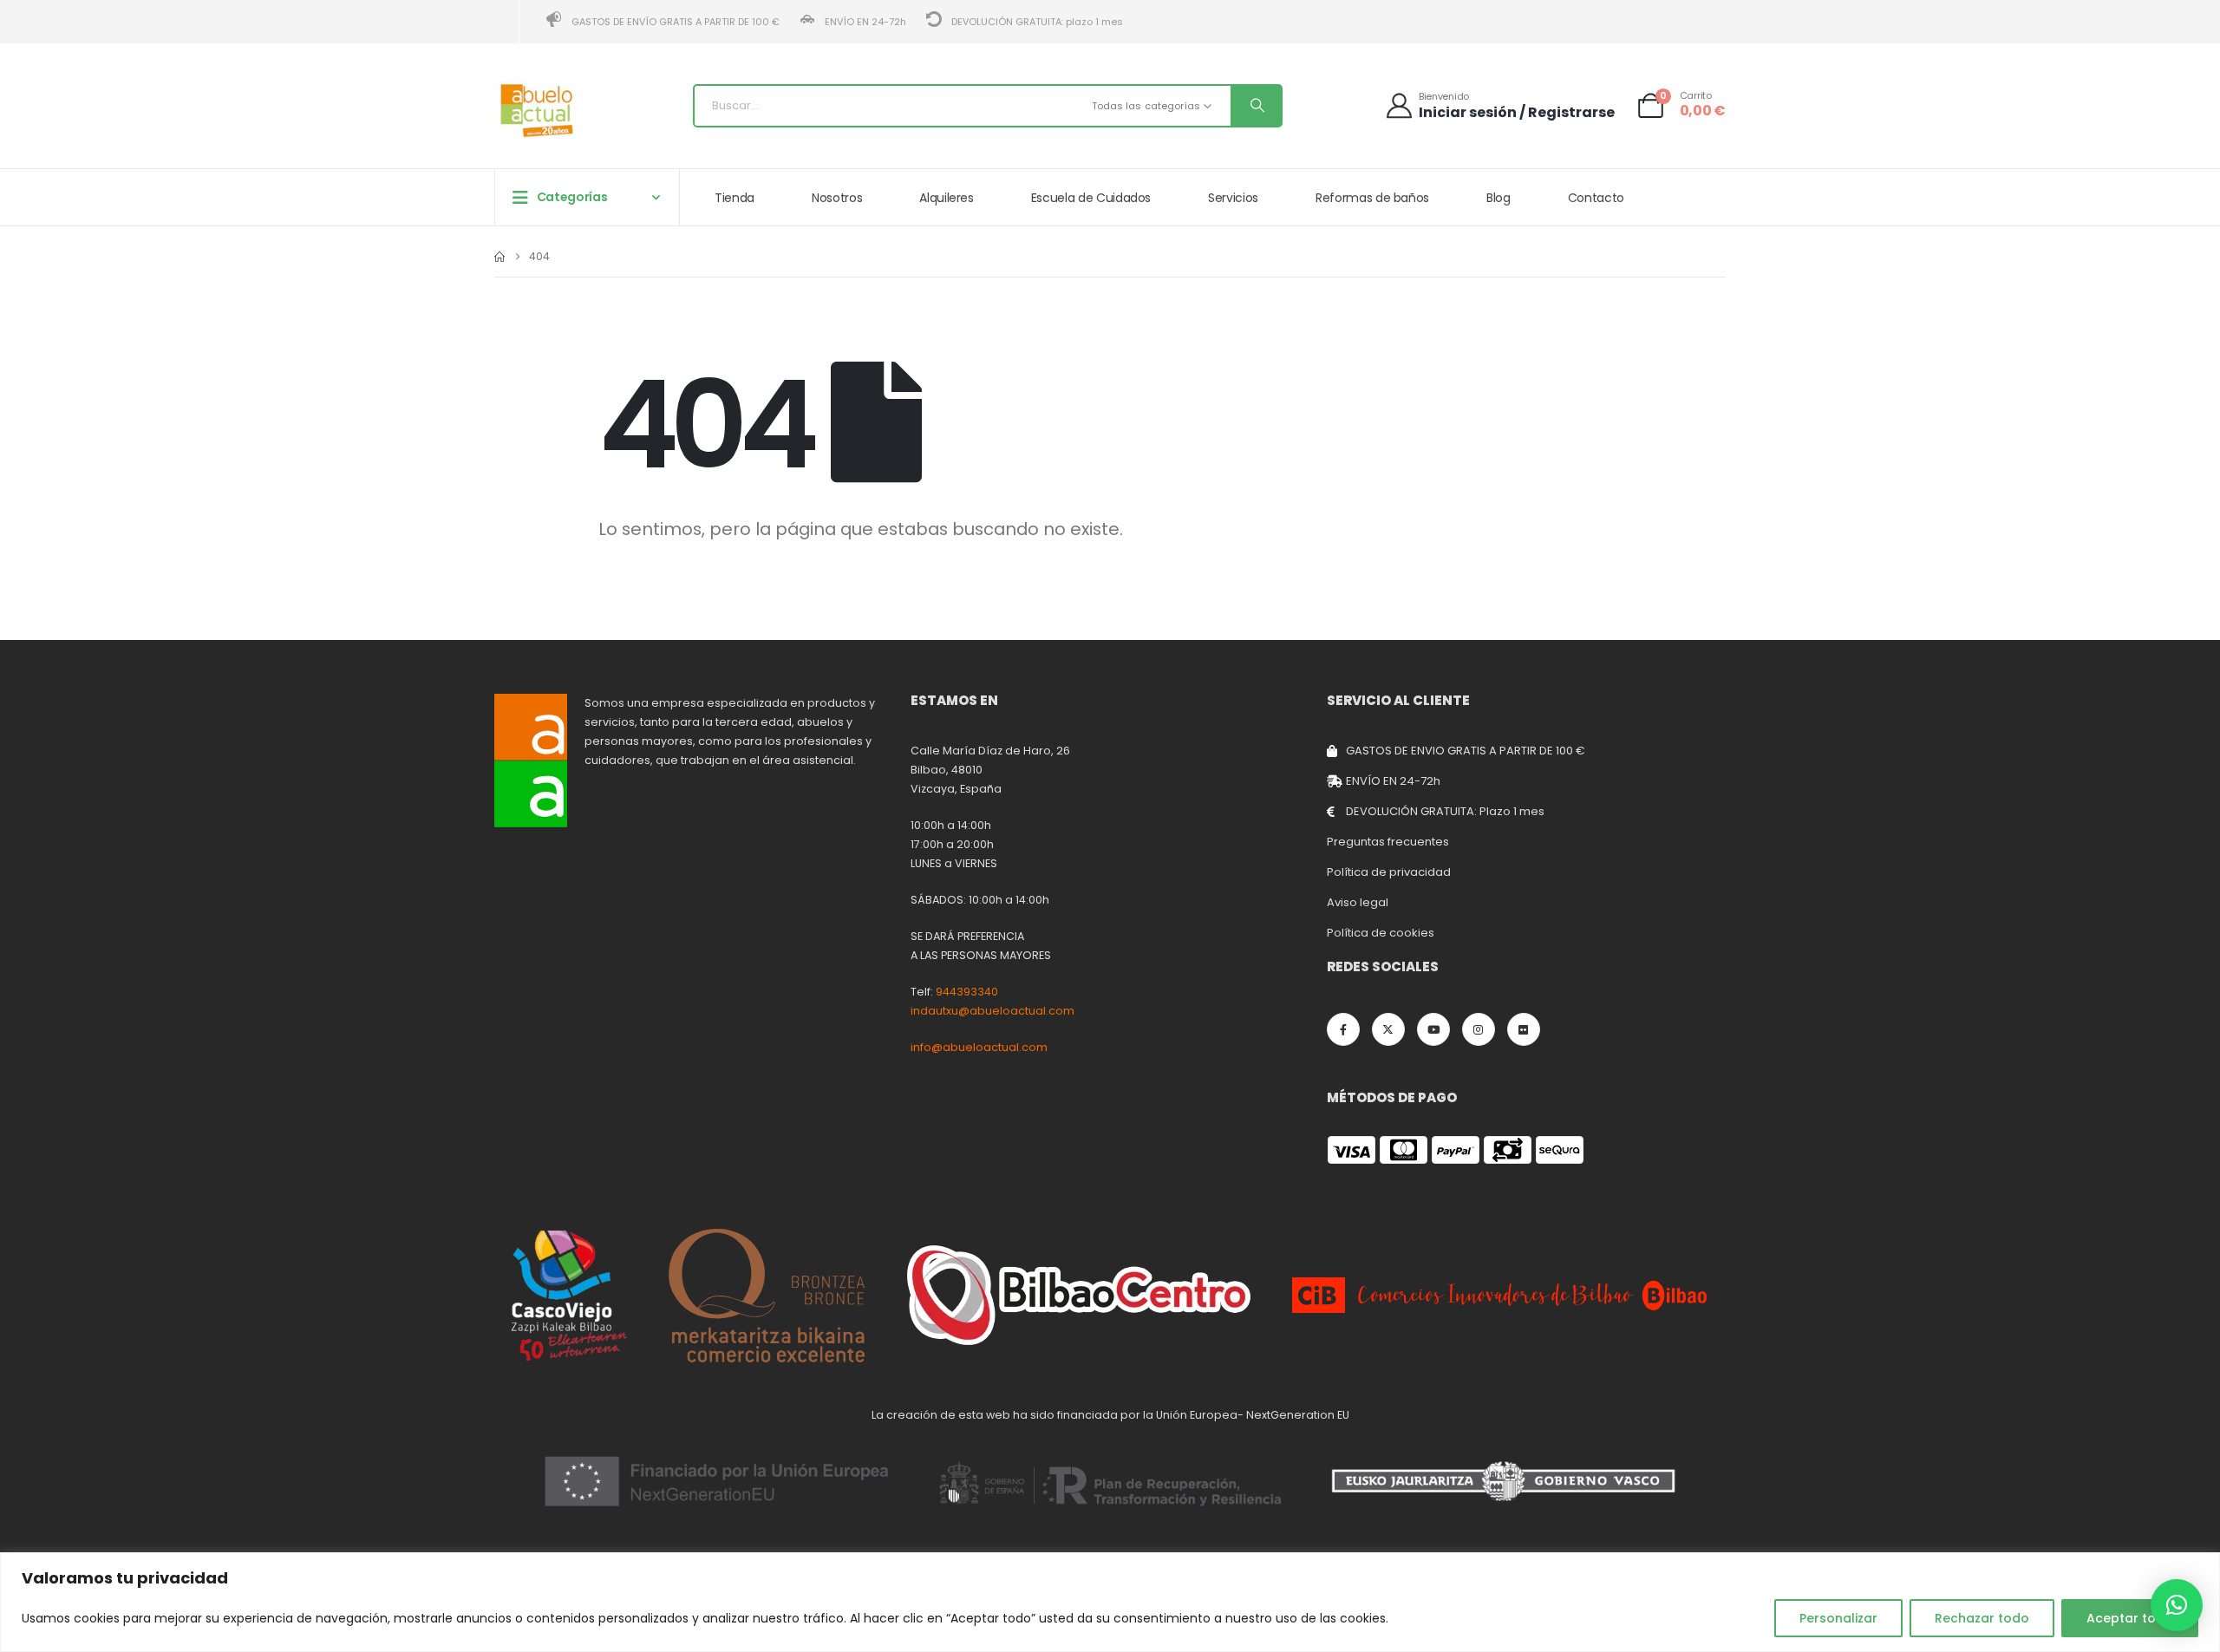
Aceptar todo (2130, 1618)
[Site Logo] (538, 111)
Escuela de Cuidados (1091, 198)
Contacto (1596, 198)
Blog (1498, 198)
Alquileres (947, 198)
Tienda (735, 198)
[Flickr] (1524, 1029)
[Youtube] (1433, 1029)
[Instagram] (1479, 1029)
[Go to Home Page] (499, 257)
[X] (1388, 1029)
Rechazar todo (1982, 1618)
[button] (2177, 1605)
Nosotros (837, 198)
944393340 (967, 992)
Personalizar (1838, 1618)
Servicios (1233, 198)
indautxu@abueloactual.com (992, 1011)
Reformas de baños (1372, 198)
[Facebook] (1343, 1029)
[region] (1110, 1602)
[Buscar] (1256, 106)
